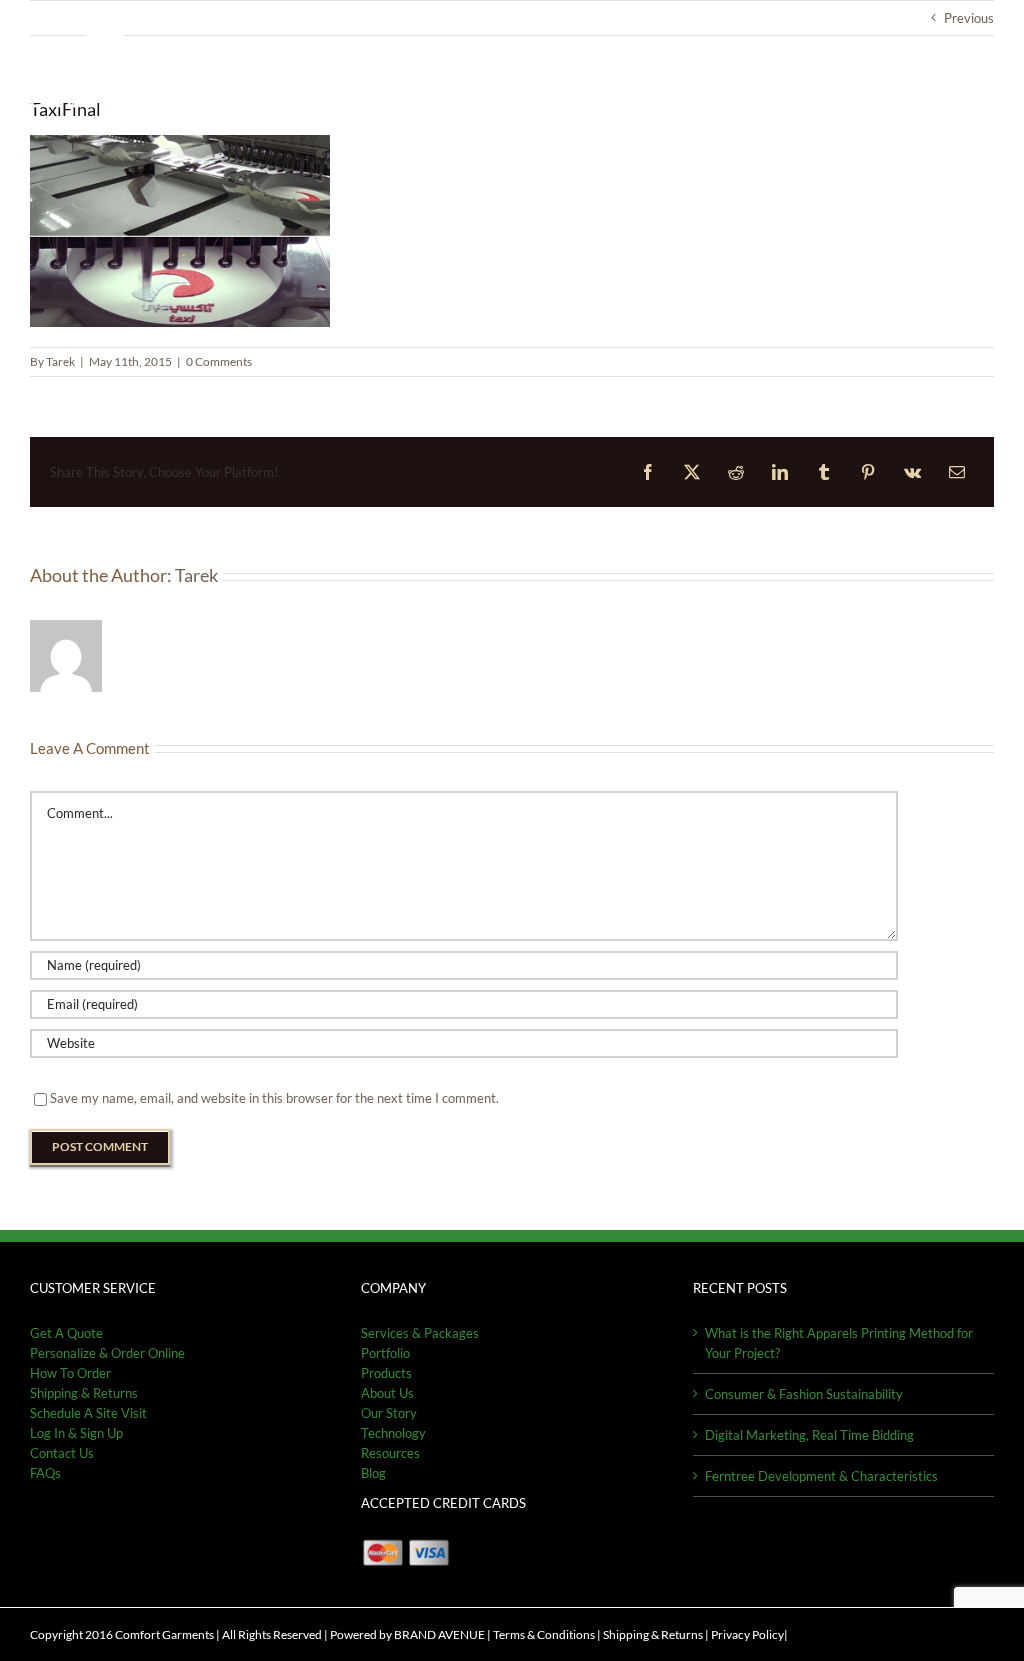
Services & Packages (420, 1333)
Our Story (389, 1413)
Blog (373, 1473)
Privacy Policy (747, 1634)
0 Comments (219, 361)
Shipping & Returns (653, 1634)
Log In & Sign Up (76, 1433)
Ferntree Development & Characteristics (821, 1476)
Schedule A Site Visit (88, 1413)
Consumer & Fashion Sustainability (804, 1394)
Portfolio (385, 1353)
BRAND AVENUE (439, 1634)
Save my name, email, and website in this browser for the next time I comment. (274, 1098)
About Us (387, 1393)
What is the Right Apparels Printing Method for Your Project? (839, 1343)
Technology (393, 1433)
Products (386, 1373)
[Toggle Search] (924, 78)
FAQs (45, 1473)
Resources (390, 1453)
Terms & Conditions (544, 1634)
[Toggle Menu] (979, 79)
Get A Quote (66, 1333)
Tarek (60, 361)
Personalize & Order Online (107, 1353)
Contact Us (62, 1453)
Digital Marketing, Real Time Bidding (809, 1435)
